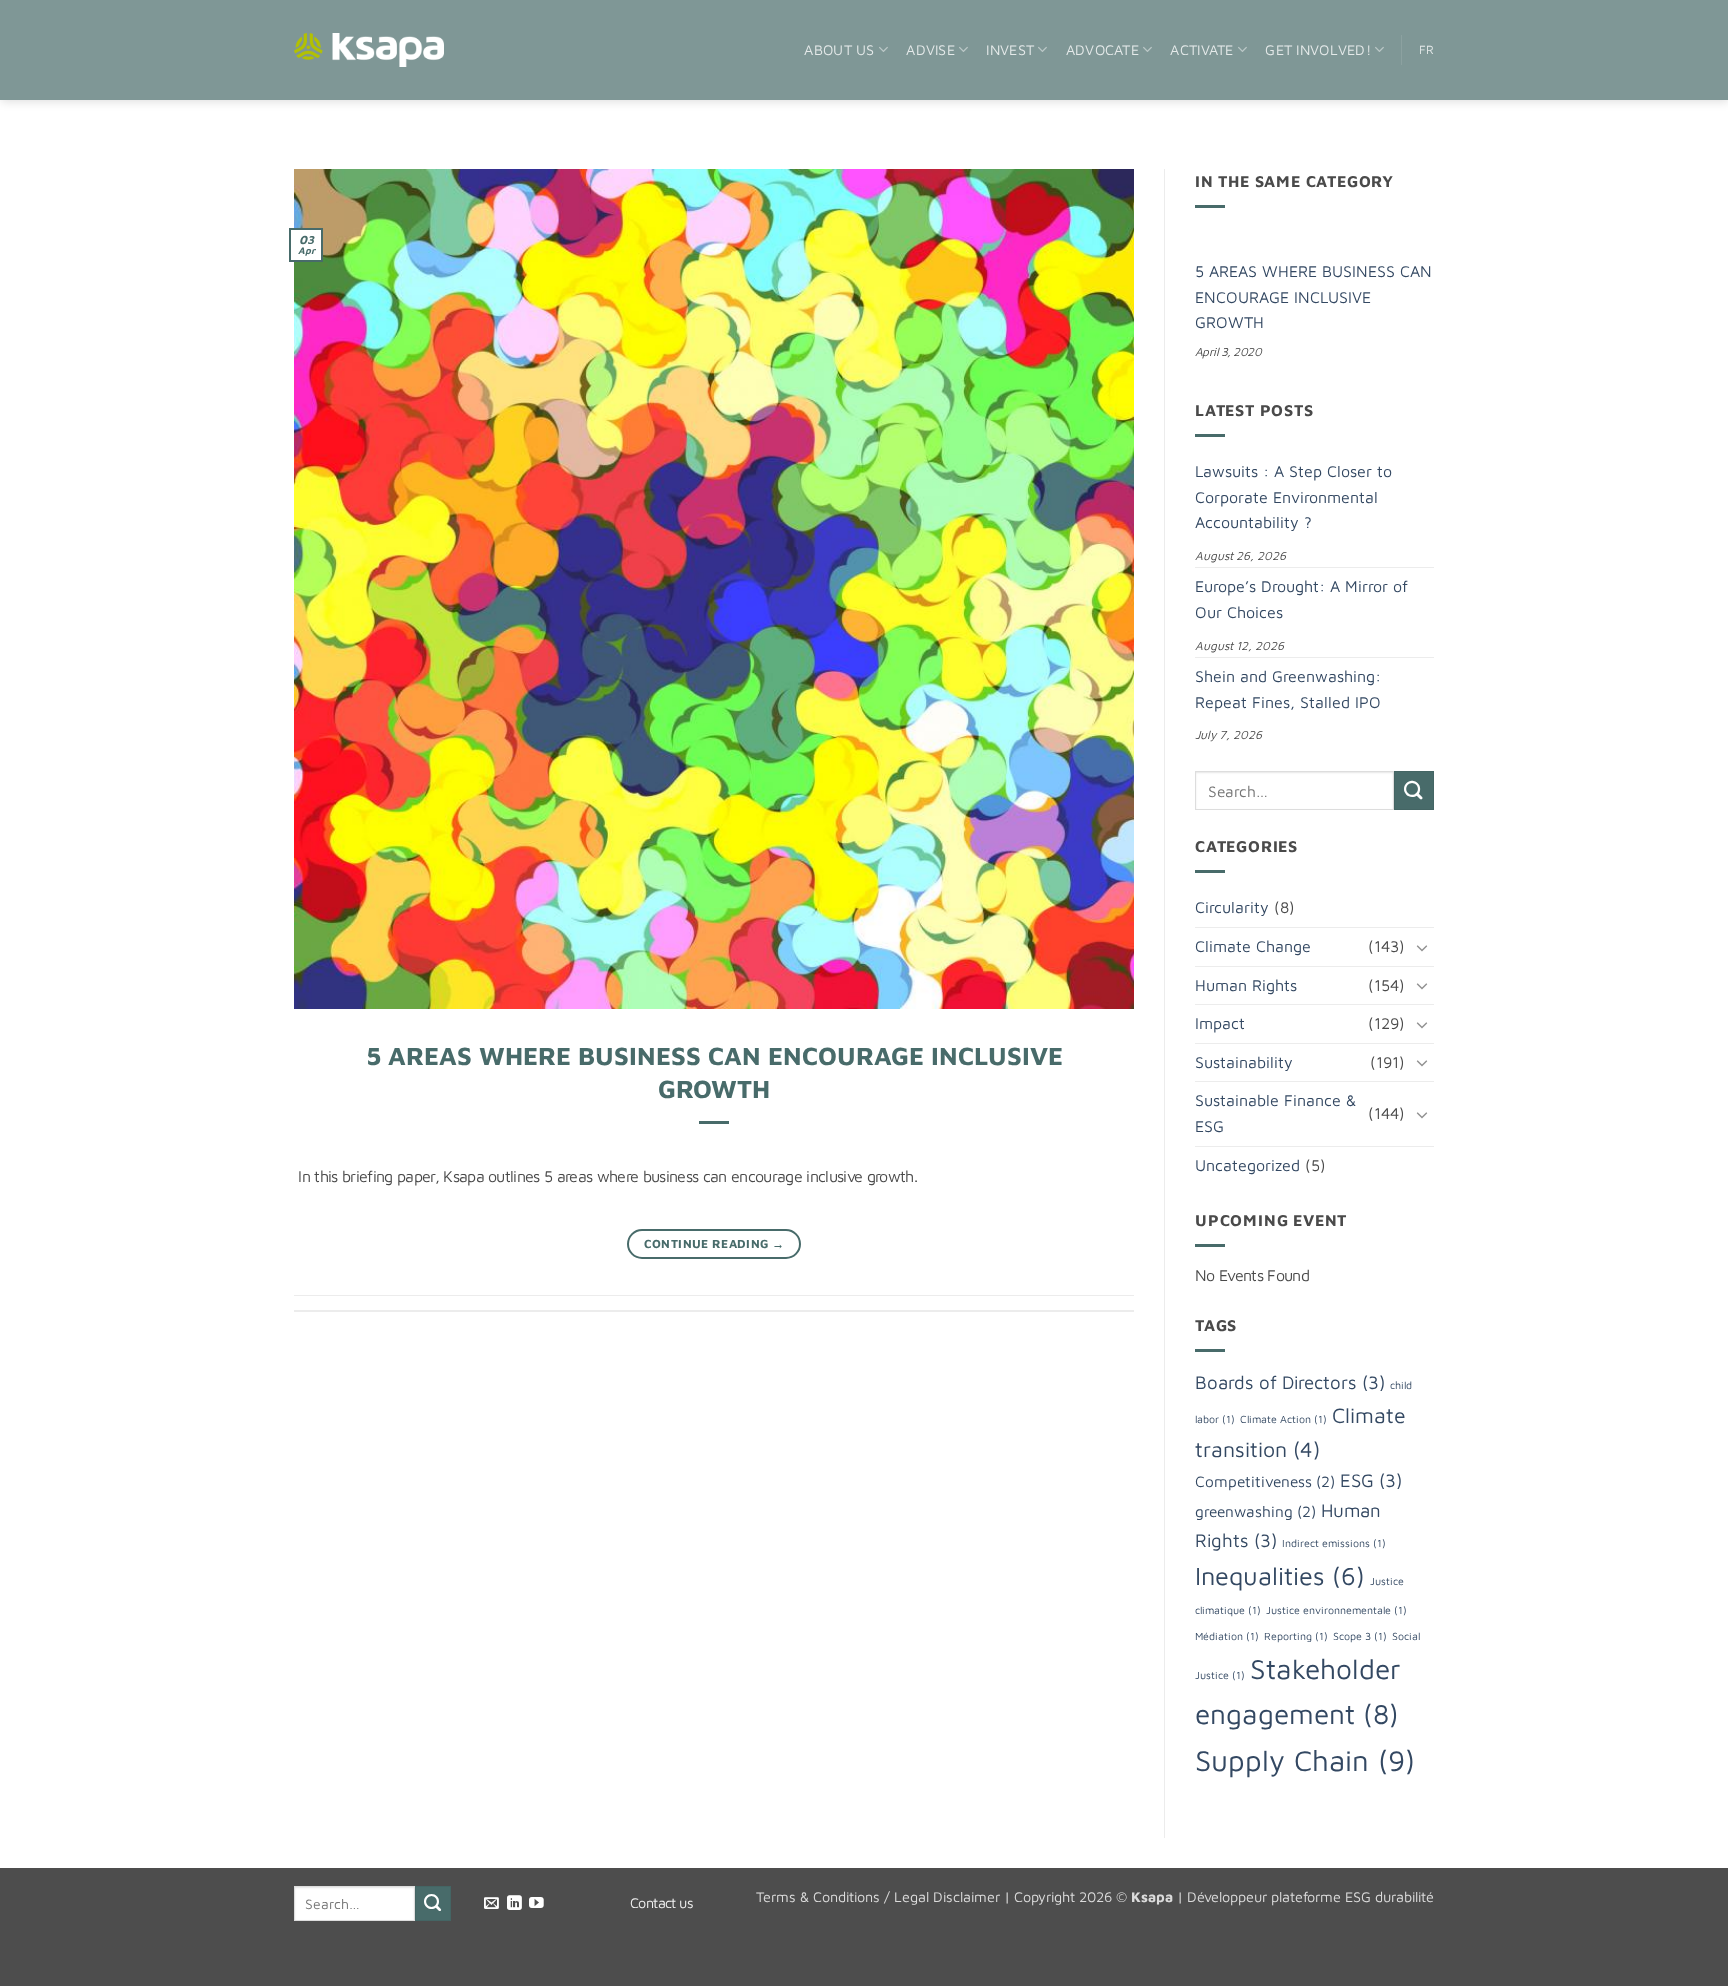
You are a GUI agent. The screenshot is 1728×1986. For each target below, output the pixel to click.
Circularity (1232, 907)
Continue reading (714, 1243)
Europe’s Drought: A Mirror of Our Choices (1301, 599)
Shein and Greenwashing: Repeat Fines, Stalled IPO (1288, 689)
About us (839, 49)
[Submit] (1414, 790)
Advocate (1102, 49)
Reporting (1296, 1636)
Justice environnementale (1336, 1610)
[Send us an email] (491, 1904)
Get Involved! (1318, 49)
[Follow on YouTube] (536, 1904)
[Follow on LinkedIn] (514, 1904)
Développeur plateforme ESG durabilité (1310, 1896)
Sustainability (1244, 1062)
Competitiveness (1265, 1481)
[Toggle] (1422, 947)
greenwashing (1255, 1511)
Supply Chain (1305, 1760)
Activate (1201, 49)
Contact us (661, 1902)
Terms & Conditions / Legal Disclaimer (878, 1896)
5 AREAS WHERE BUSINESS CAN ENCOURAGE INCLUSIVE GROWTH (1313, 296)
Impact (1220, 1023)
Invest (1010, 49)
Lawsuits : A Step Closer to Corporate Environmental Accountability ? (1293, 496)
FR (1427, 49)
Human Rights (1246, 985)
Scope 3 (1360, 1636)
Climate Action (1283, 1419)
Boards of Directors (1290, 1382)
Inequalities (1280, 1575)
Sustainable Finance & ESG (1275, 1113)
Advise (930, 49)
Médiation (1227, 1636)
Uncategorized (1247, 1165)
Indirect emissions (1334, 1543)
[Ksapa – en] (369, 50)
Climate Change (1253, 946)
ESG (1371, 1480)
